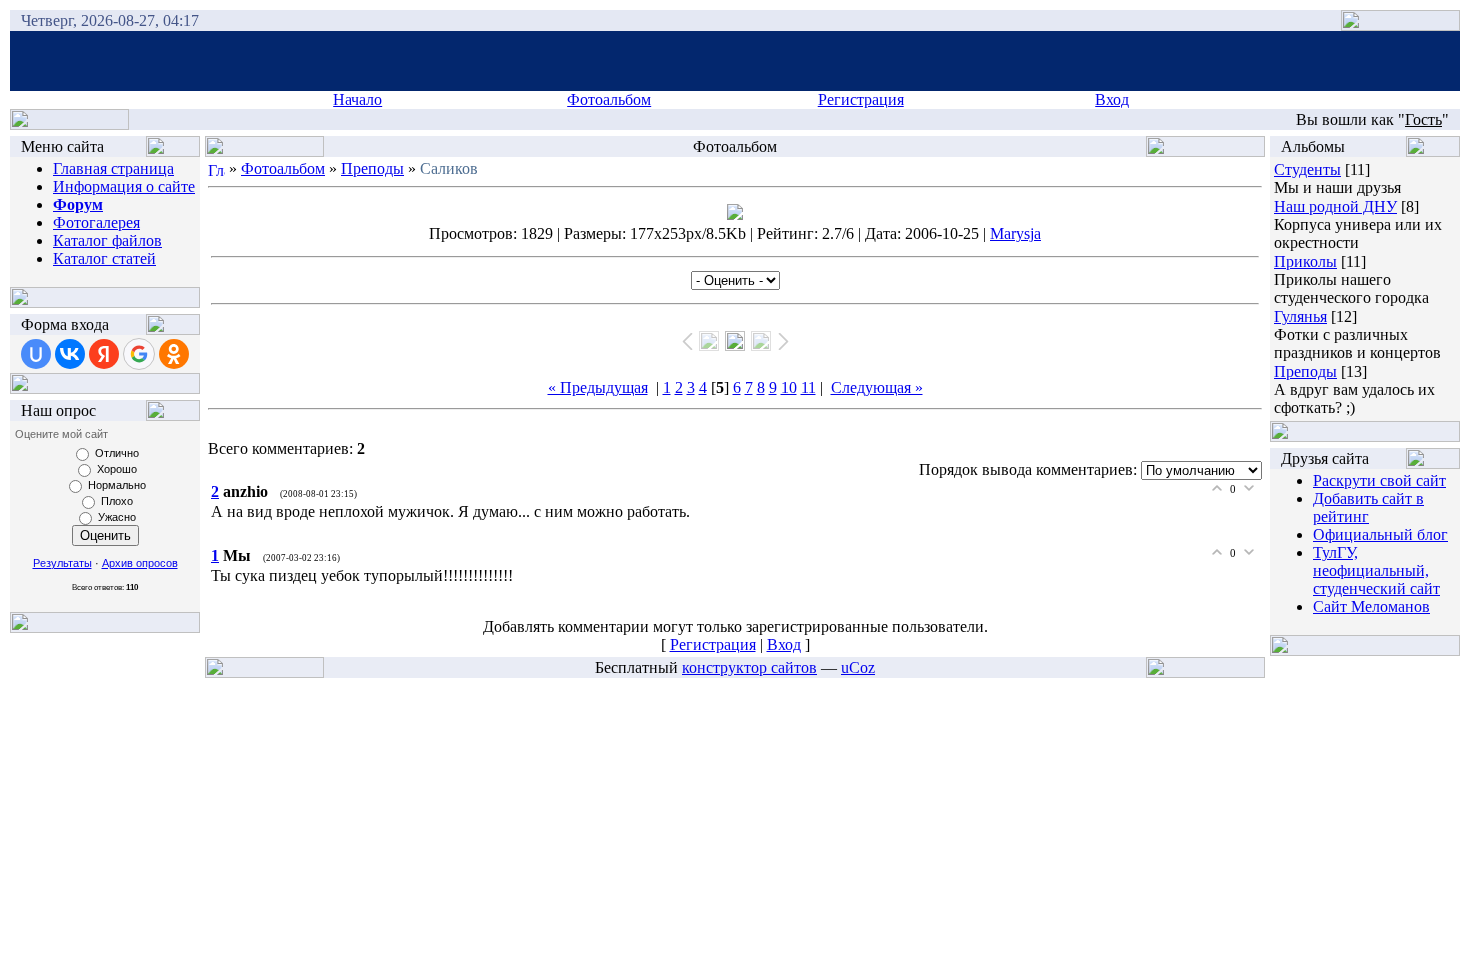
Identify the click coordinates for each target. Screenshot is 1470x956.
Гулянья (1300, 316)
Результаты (62, 563)
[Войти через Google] (139, 354)
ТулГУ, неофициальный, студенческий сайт (1376, 570)
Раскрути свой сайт (1379, 480)
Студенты (1307, 169)
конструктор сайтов (749, 667)
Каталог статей (104, 258)
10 (789, 387)
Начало (357, 99)
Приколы (1305, 261)
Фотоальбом (609, 99)
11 (808, 387)
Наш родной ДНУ (1335, 206)
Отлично (117, 453)
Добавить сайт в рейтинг (1368, 507)
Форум (78, 204)
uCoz (858, 667)
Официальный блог (1380, 534)
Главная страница (113, 168)
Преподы (372, 168)
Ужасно (117, 517)
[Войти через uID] (36, 354)
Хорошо (117, 469)
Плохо (117, 501)
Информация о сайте (124, 186)
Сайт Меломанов (1371, 606)
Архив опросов (140, 563)
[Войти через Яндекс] (104, 354)
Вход (1112, 99)
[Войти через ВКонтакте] (70, 354)
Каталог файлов (107, 240)
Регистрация (861, 99)
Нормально (117, 485)
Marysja (1015, 233)
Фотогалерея (96, 222)
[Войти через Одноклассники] (174, 354)
